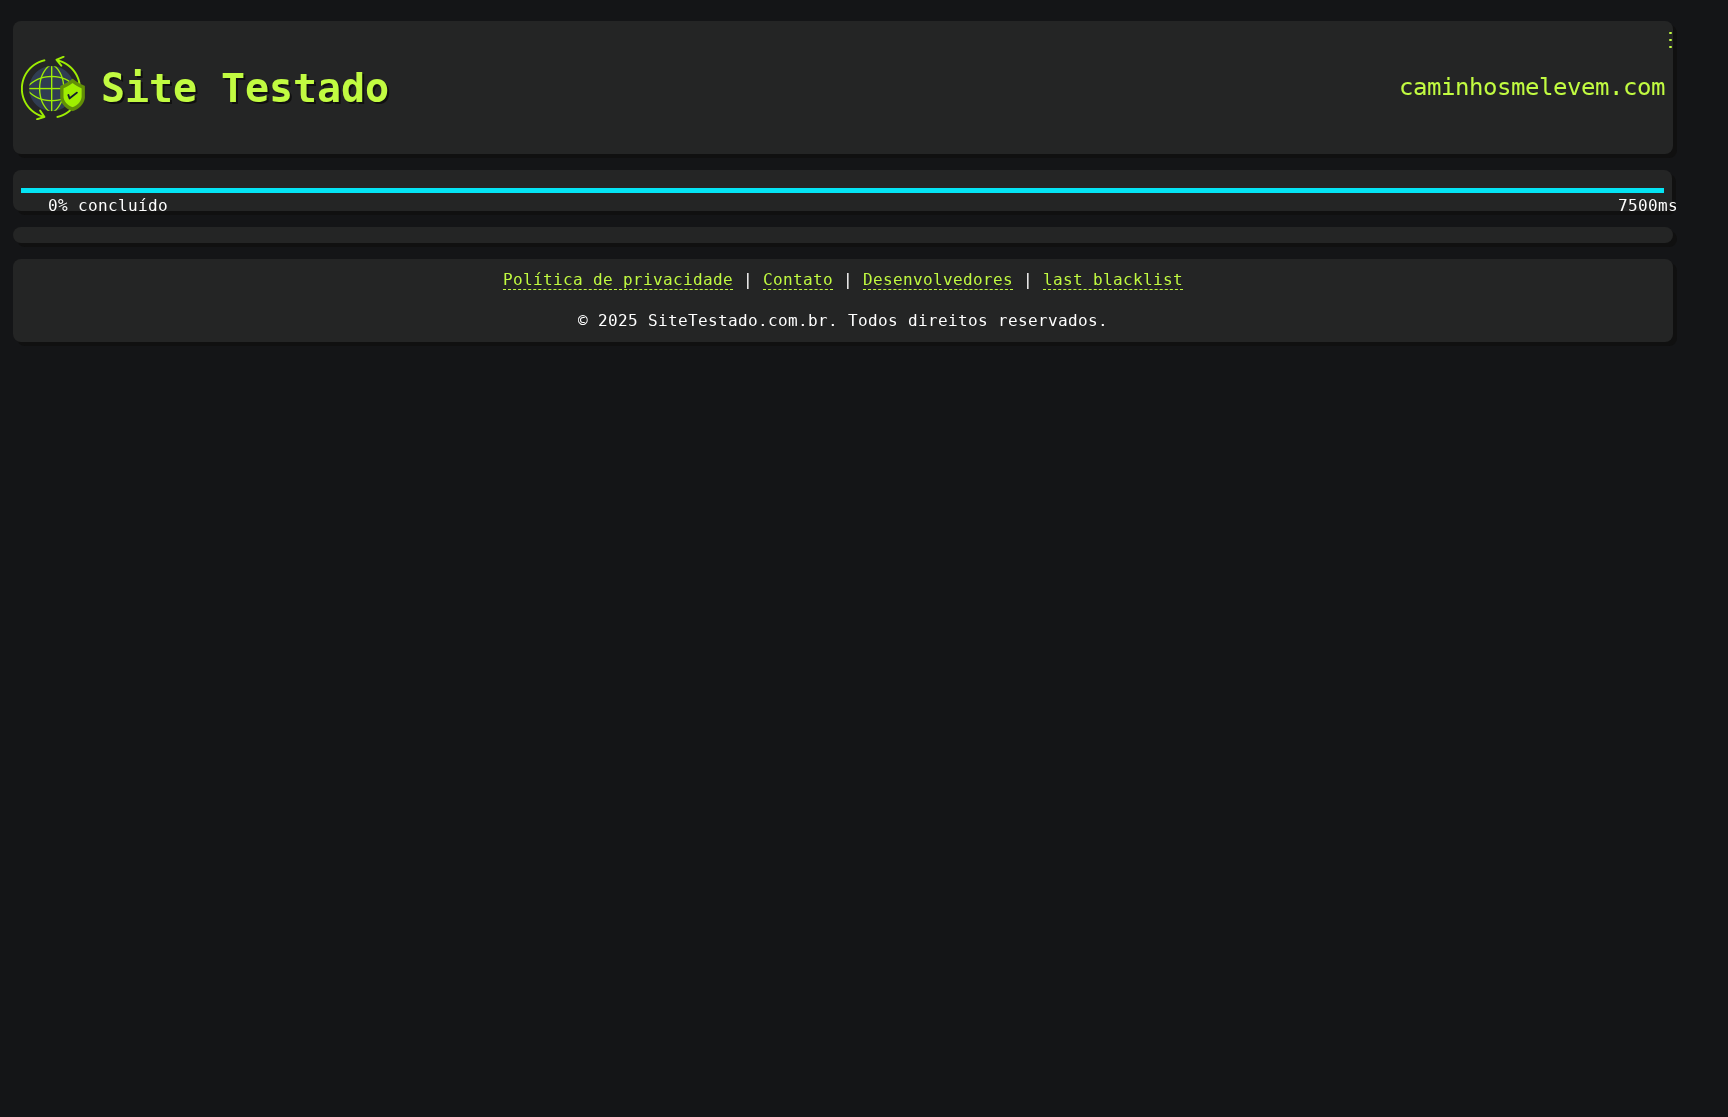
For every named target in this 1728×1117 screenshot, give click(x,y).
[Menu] (1670, 40)
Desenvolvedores (938, 279)
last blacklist (1113, 279)
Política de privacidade (618, 279)
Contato (798, 279)
